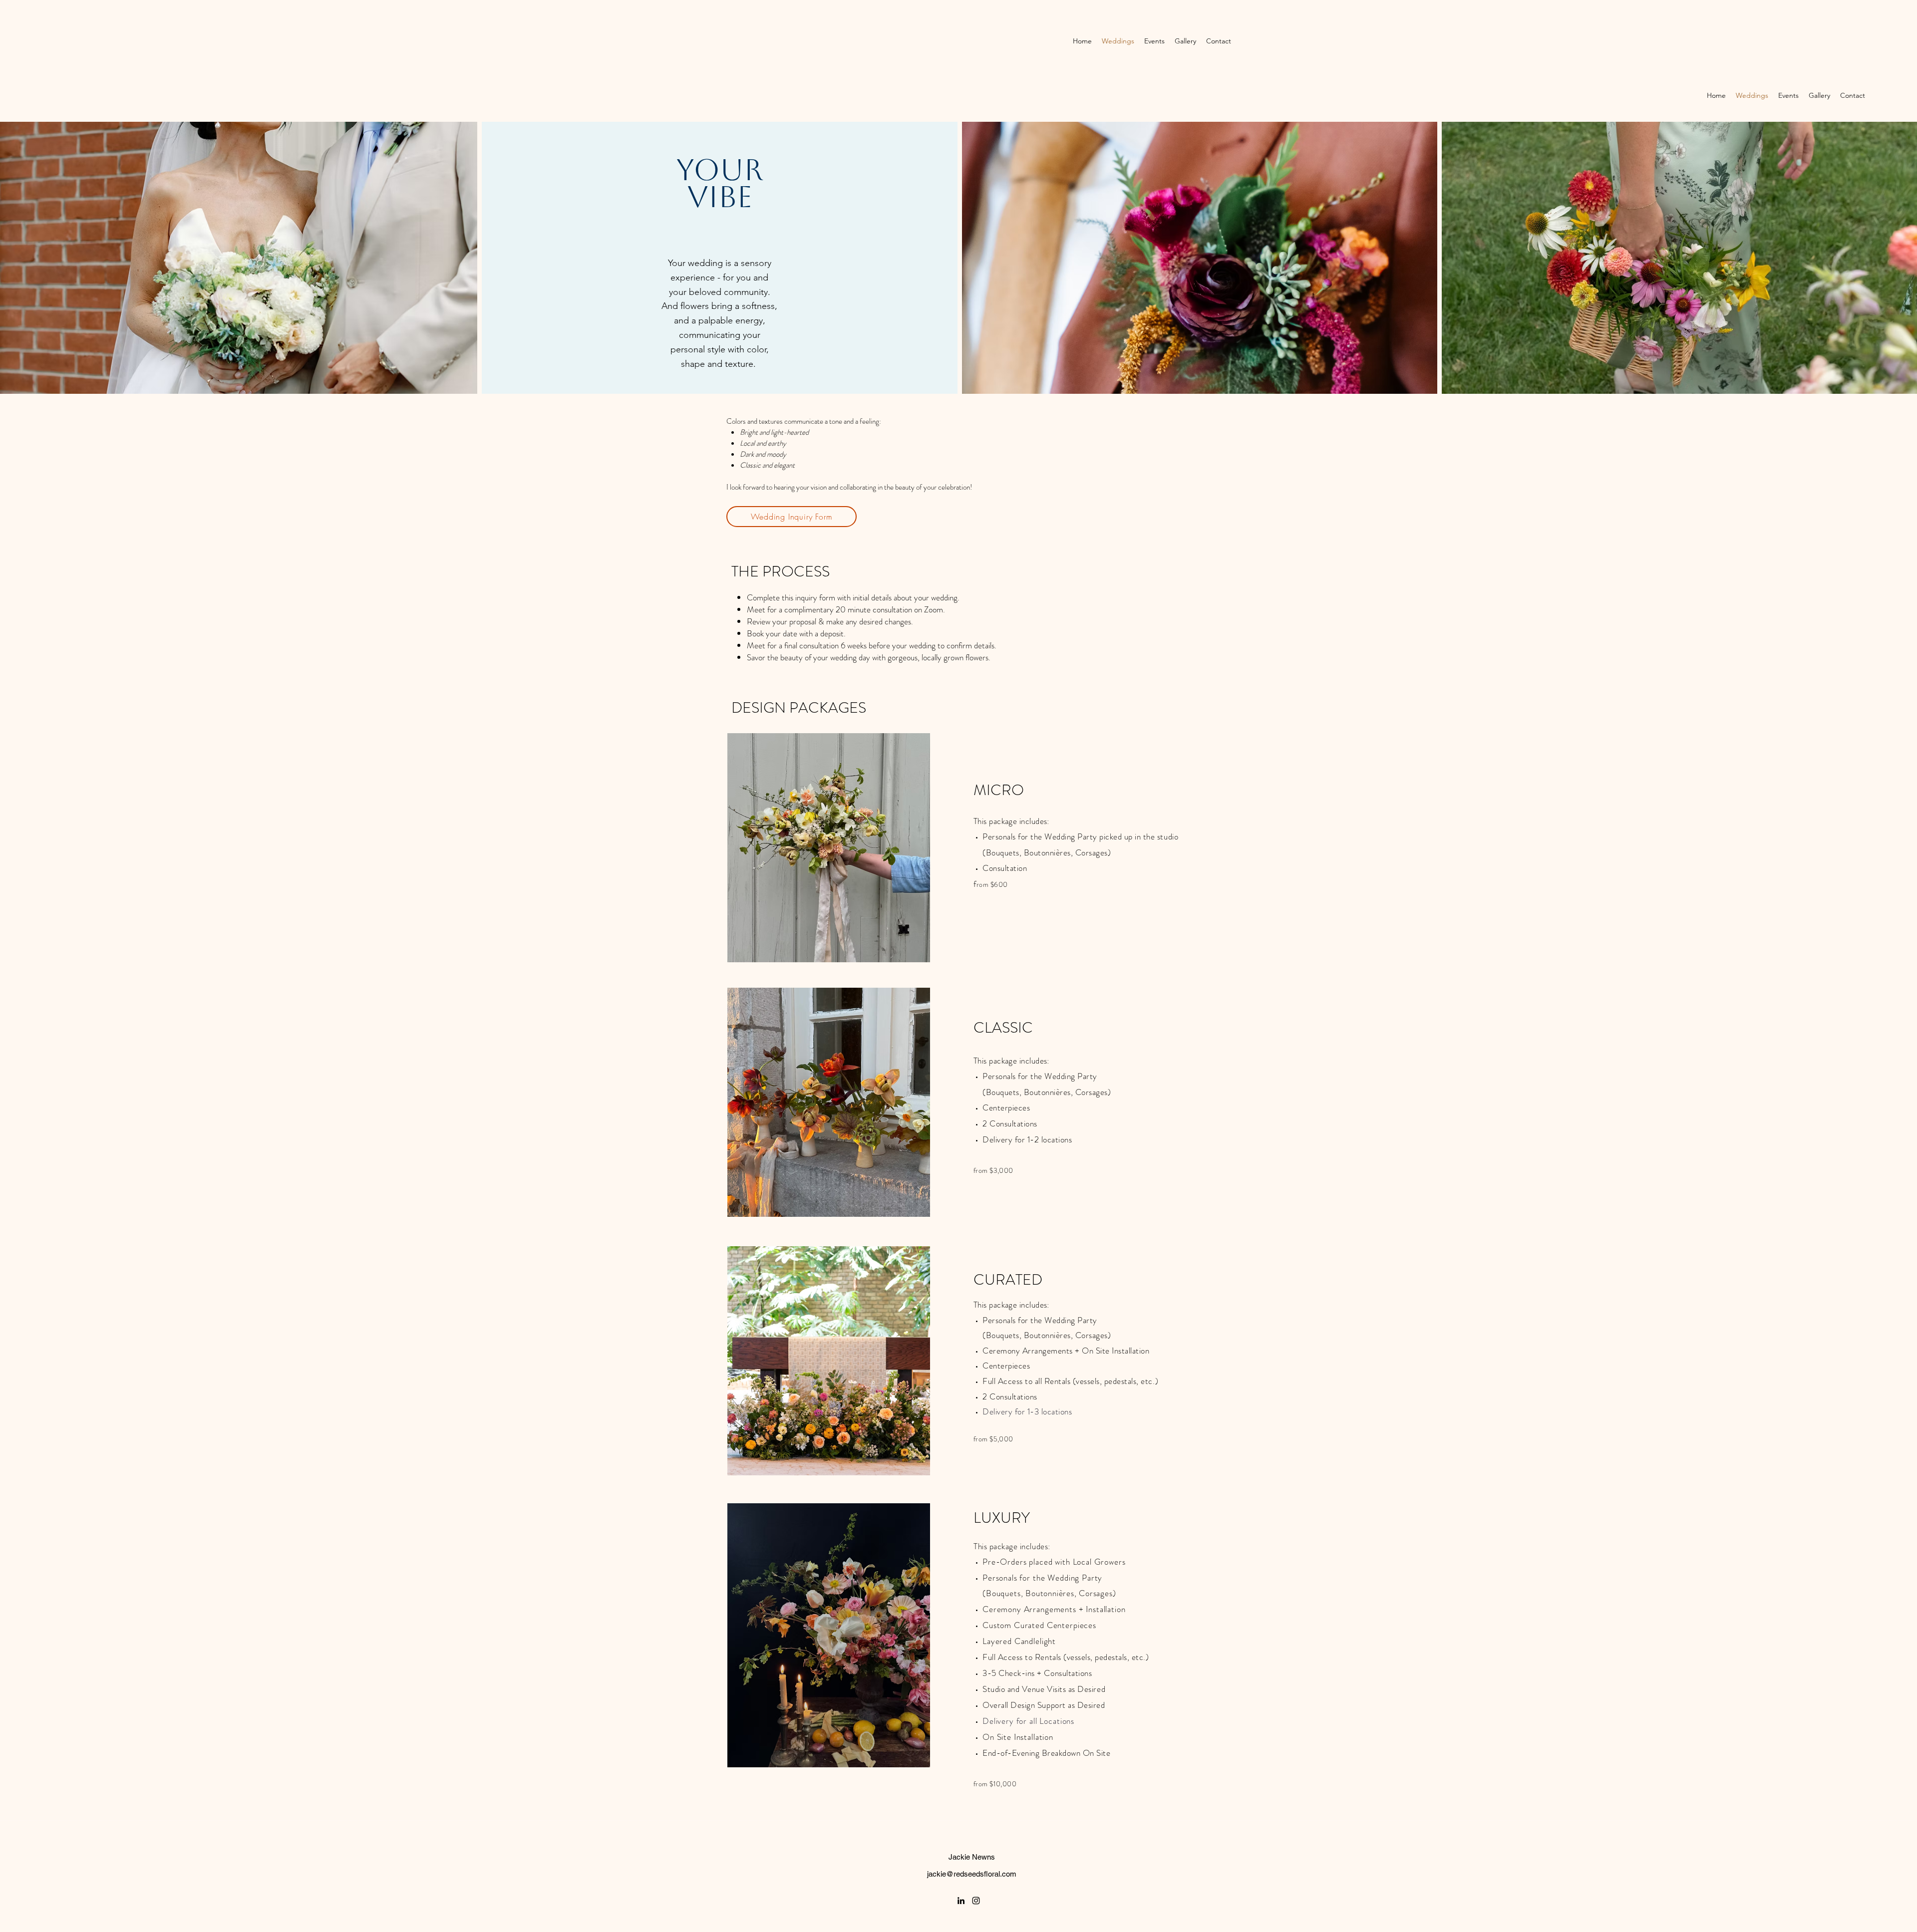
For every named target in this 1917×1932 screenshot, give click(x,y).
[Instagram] (976, 1901)
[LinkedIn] (961, 1901)
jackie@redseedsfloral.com (972, 1874)
